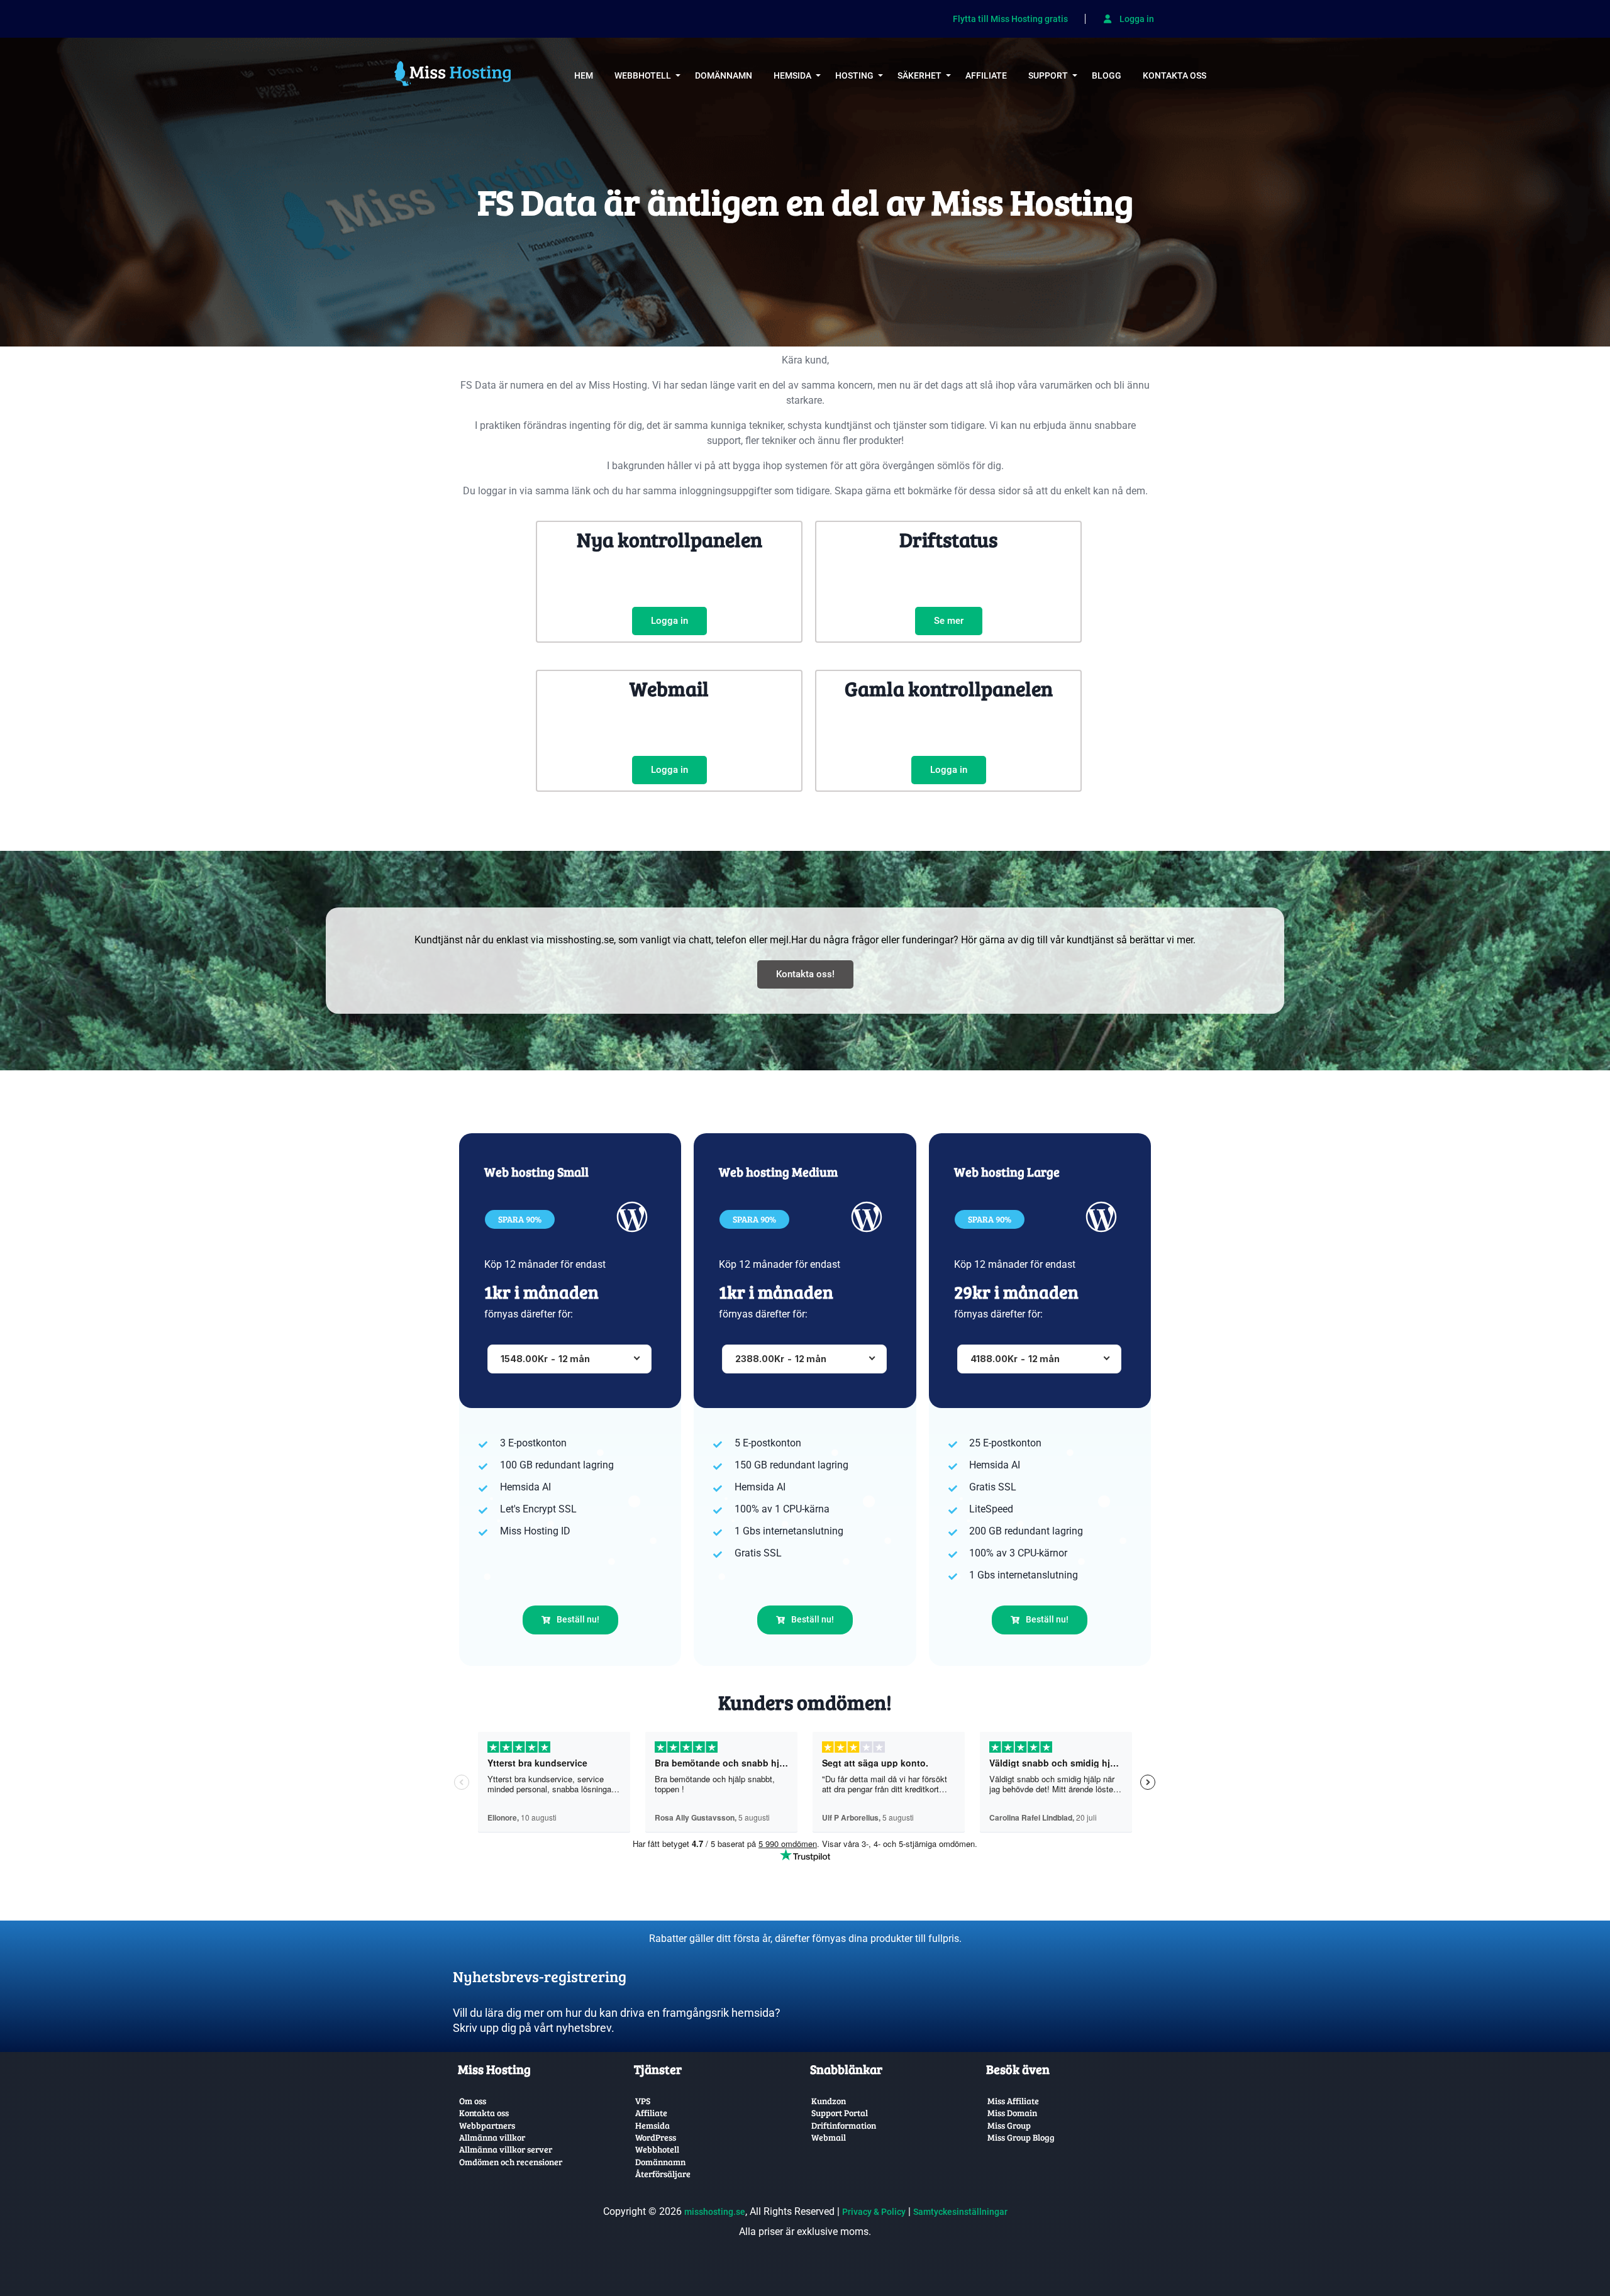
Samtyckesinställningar (960, 2212)
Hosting (854, 75)
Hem (584, 75)
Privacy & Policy (874, 2212)
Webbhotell (643, 75)
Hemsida (792, 75)
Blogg (1107, 75)
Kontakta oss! (805, 974)
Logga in (1136, 19)
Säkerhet (919, 75)
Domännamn (724, 75)
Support (1048, 75)
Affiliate (986, 75)
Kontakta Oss (1174, 75)
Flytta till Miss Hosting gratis (1010, 19)
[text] (626, 1966)
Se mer (949, 621)
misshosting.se (715, 2212)
